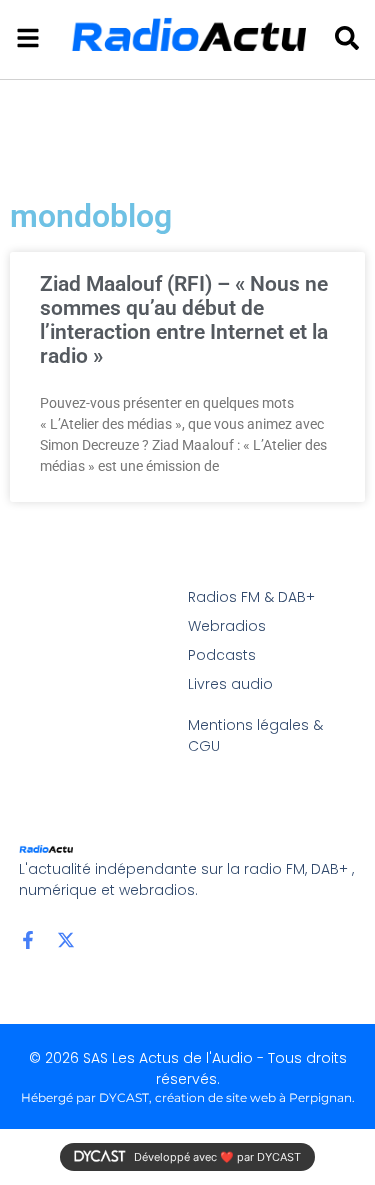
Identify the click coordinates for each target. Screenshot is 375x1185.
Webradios (227, 626)
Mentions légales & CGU (255, 735)
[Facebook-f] (28, 940)
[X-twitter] (66, 940)
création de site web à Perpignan (253, 1097)
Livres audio (230, 684)
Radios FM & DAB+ (251, 597)
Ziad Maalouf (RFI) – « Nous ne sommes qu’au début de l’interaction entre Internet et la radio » (184, 320)
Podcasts (222, 655)
